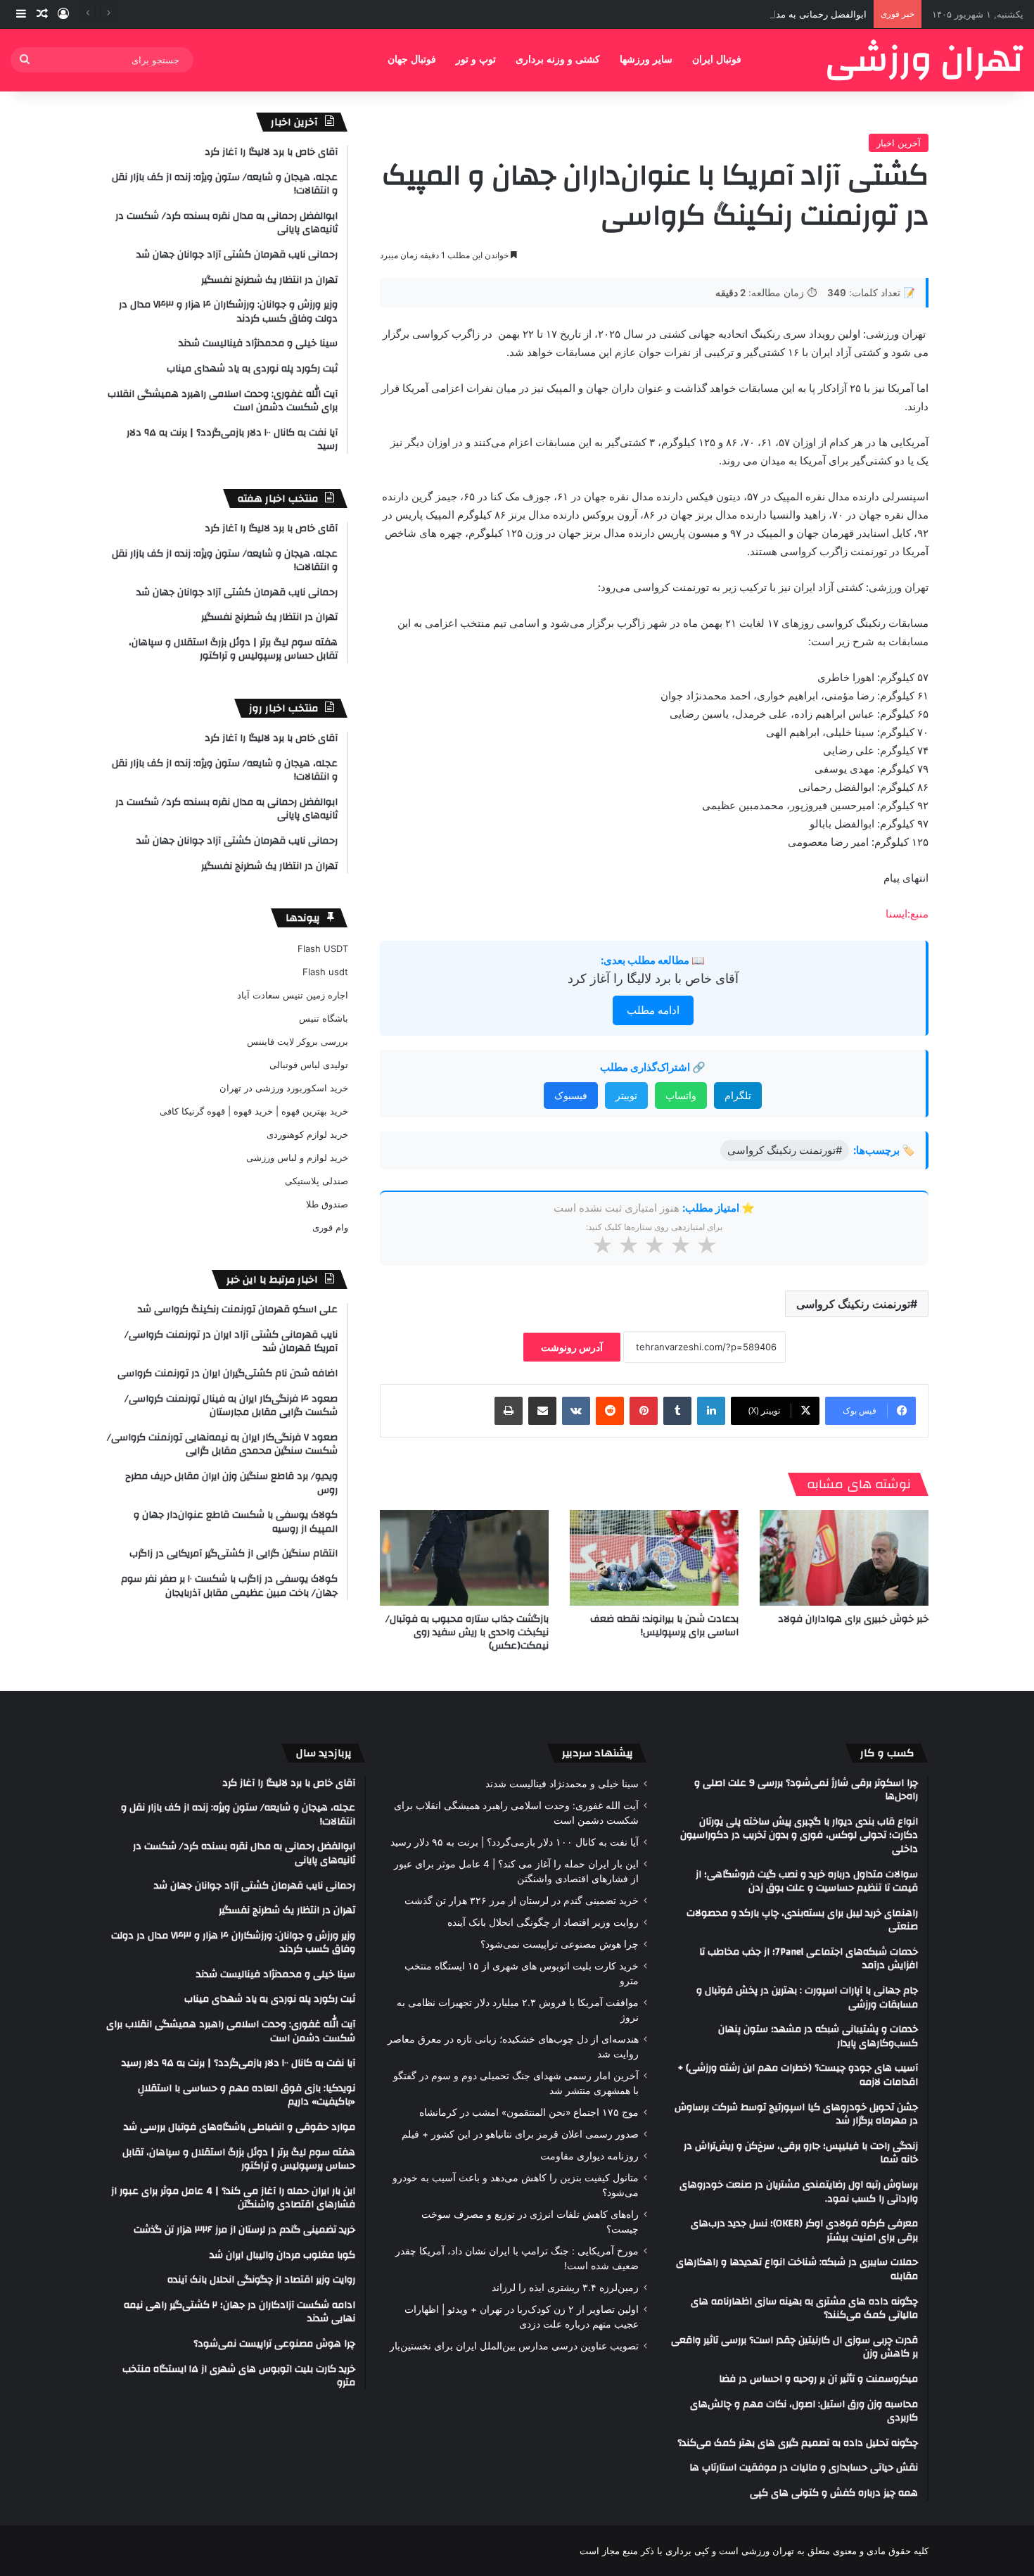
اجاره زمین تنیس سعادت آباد (293, 995)
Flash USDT (323, 948)
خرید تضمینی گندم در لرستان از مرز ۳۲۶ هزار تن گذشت (522, 1901)
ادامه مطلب (653, 1010)
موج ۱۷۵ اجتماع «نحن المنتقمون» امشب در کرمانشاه (529, 2112)
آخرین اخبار (899, 143)
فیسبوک (571, 1095)
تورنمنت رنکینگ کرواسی (853, 1304)
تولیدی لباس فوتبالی (309, 1065)
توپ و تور (476, 59)
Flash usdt (325, 972)
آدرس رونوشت (572, 1347)
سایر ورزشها (646, 59)
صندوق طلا (327, 1204)
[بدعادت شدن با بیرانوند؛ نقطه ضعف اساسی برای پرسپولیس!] (654, 1557)
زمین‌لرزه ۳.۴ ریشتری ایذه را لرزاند (565, 2288)
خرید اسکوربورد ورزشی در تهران (284, 1088)
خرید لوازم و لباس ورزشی (297, 1157)
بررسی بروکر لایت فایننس (298, 1041)
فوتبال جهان (412, 59)
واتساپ (681, 1095)
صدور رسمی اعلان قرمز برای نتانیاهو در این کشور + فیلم (520, 2134)
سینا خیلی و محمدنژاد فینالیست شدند (562, 1784)
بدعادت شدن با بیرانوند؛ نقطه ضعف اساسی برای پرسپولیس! (664, 1626)
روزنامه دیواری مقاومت (589, 2156)
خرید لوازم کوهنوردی (307, 1134)
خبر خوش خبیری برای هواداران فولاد (853, 1619)
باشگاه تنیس (324, 1018)
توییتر (626, 1095)
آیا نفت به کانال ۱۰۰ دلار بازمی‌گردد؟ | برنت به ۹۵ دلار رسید (515, 1842)
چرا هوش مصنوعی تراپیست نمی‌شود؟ (560, 1944)
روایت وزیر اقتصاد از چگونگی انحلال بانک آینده (543, 1922)
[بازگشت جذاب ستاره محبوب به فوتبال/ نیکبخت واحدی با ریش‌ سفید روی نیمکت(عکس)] (464, 1557)
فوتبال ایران (717, 59)
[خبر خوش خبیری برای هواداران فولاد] (844, 1557)
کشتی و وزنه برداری (558, 59)
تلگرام (738, 1095)
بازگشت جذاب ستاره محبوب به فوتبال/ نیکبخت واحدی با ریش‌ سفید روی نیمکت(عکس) (467, 1632)
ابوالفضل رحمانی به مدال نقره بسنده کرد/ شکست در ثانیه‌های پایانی (732, 14)
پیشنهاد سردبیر (598, 1753)
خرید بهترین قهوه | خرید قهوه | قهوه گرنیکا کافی (254, 1111)
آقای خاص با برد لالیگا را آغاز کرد (653, 978)
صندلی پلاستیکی (317, 1181)
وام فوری (330, 1227)
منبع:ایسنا (907, 914)
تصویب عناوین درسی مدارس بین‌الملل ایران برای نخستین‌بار (514, 2346)
